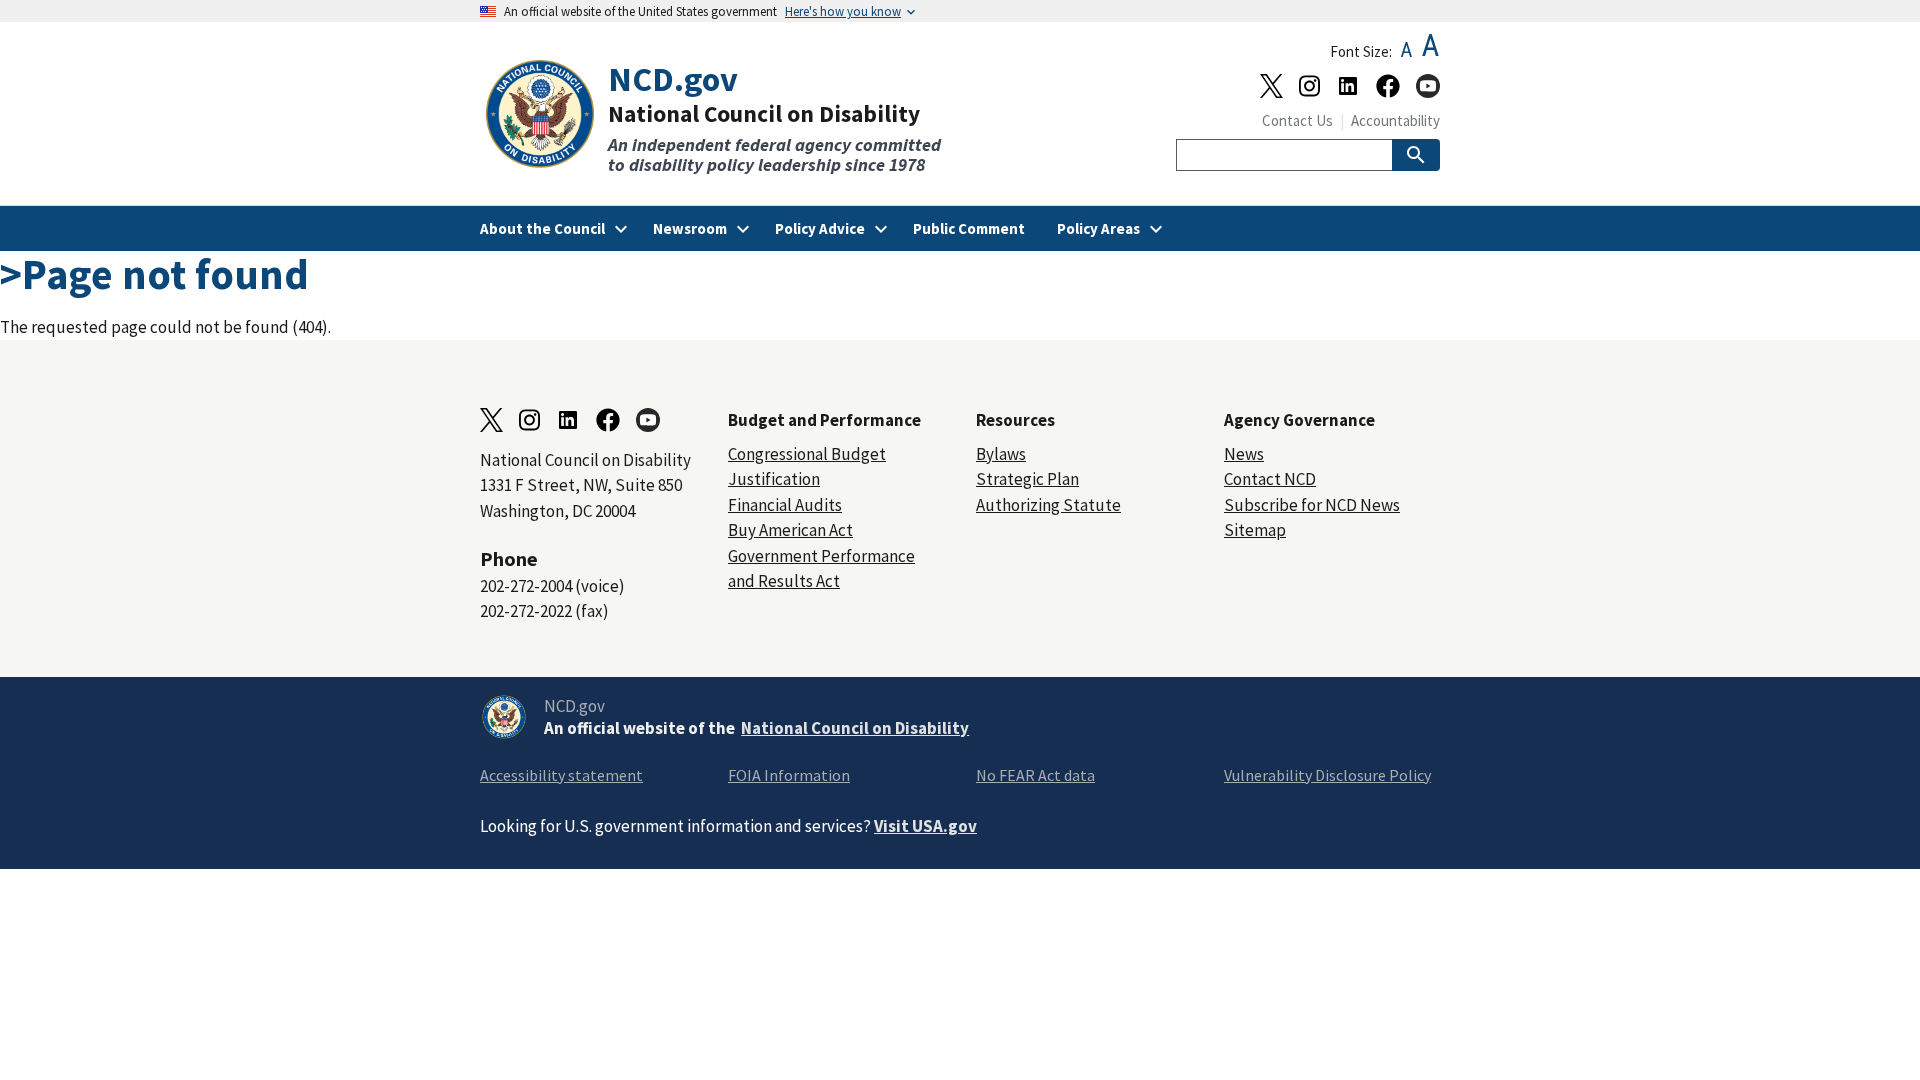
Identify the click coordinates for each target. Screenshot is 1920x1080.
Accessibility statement (561, 775)
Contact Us (1297, 120)
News (1244, 454)
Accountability (1395, 120)
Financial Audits (785, 505)
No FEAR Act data (1035, 775)
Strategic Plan (1027, 479)
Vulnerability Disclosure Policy (1327, 775)
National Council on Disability (855, 728)
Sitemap (1255, 530)
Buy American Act (790, 530)
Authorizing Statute (1048, 505)
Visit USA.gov (925, 826)
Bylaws (1001, 454)
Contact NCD (1270, 479)
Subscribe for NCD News (1312, 505)
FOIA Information (789, 775)
